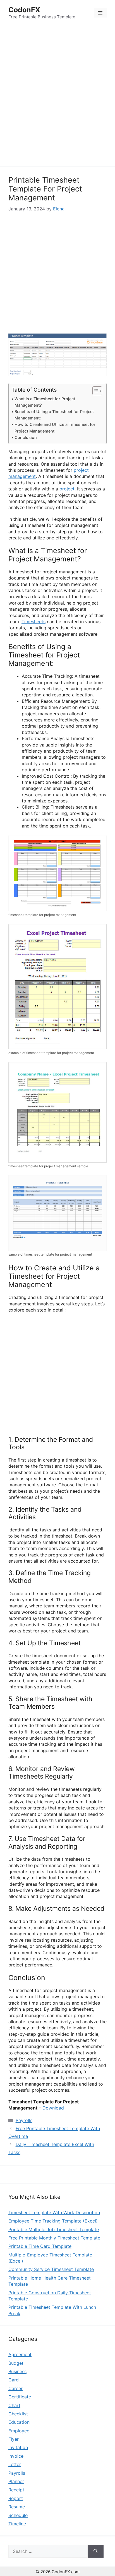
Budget (16, 2363)
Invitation (18, 2447)
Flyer (14, 2439)
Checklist (18, 2414)
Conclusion (26, 437)
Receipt (16, 2490)
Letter (15, 2464)
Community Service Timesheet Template (51, 2269)
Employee (19, 2431)
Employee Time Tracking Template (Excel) (53, 2221)
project (67, 489)
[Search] (96, 2551)
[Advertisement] (57, 97)
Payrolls (24, 2120)
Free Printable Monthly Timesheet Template (54, 2238)
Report (16, 2498)
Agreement (20, 2354)
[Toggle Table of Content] (94, 391)
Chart (14, 2405)
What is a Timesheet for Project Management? (45, 402)
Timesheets (33, 622)
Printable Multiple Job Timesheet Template (54, 2229)
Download (53, 2108)
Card (14, 2380)
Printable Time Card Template (40, 2246)
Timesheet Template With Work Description (54, 2212)
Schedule (18, 2515)
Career (15, 2388)
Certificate (20, 2397)
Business (17, 2371)
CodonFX (24, 10)
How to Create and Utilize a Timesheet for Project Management (55, 428)
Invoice (16, 2456)
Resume (17, 2507)
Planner (16, 2481)
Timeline (17, 2524)
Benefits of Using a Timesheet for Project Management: (54, 415)
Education (19, 2422)
